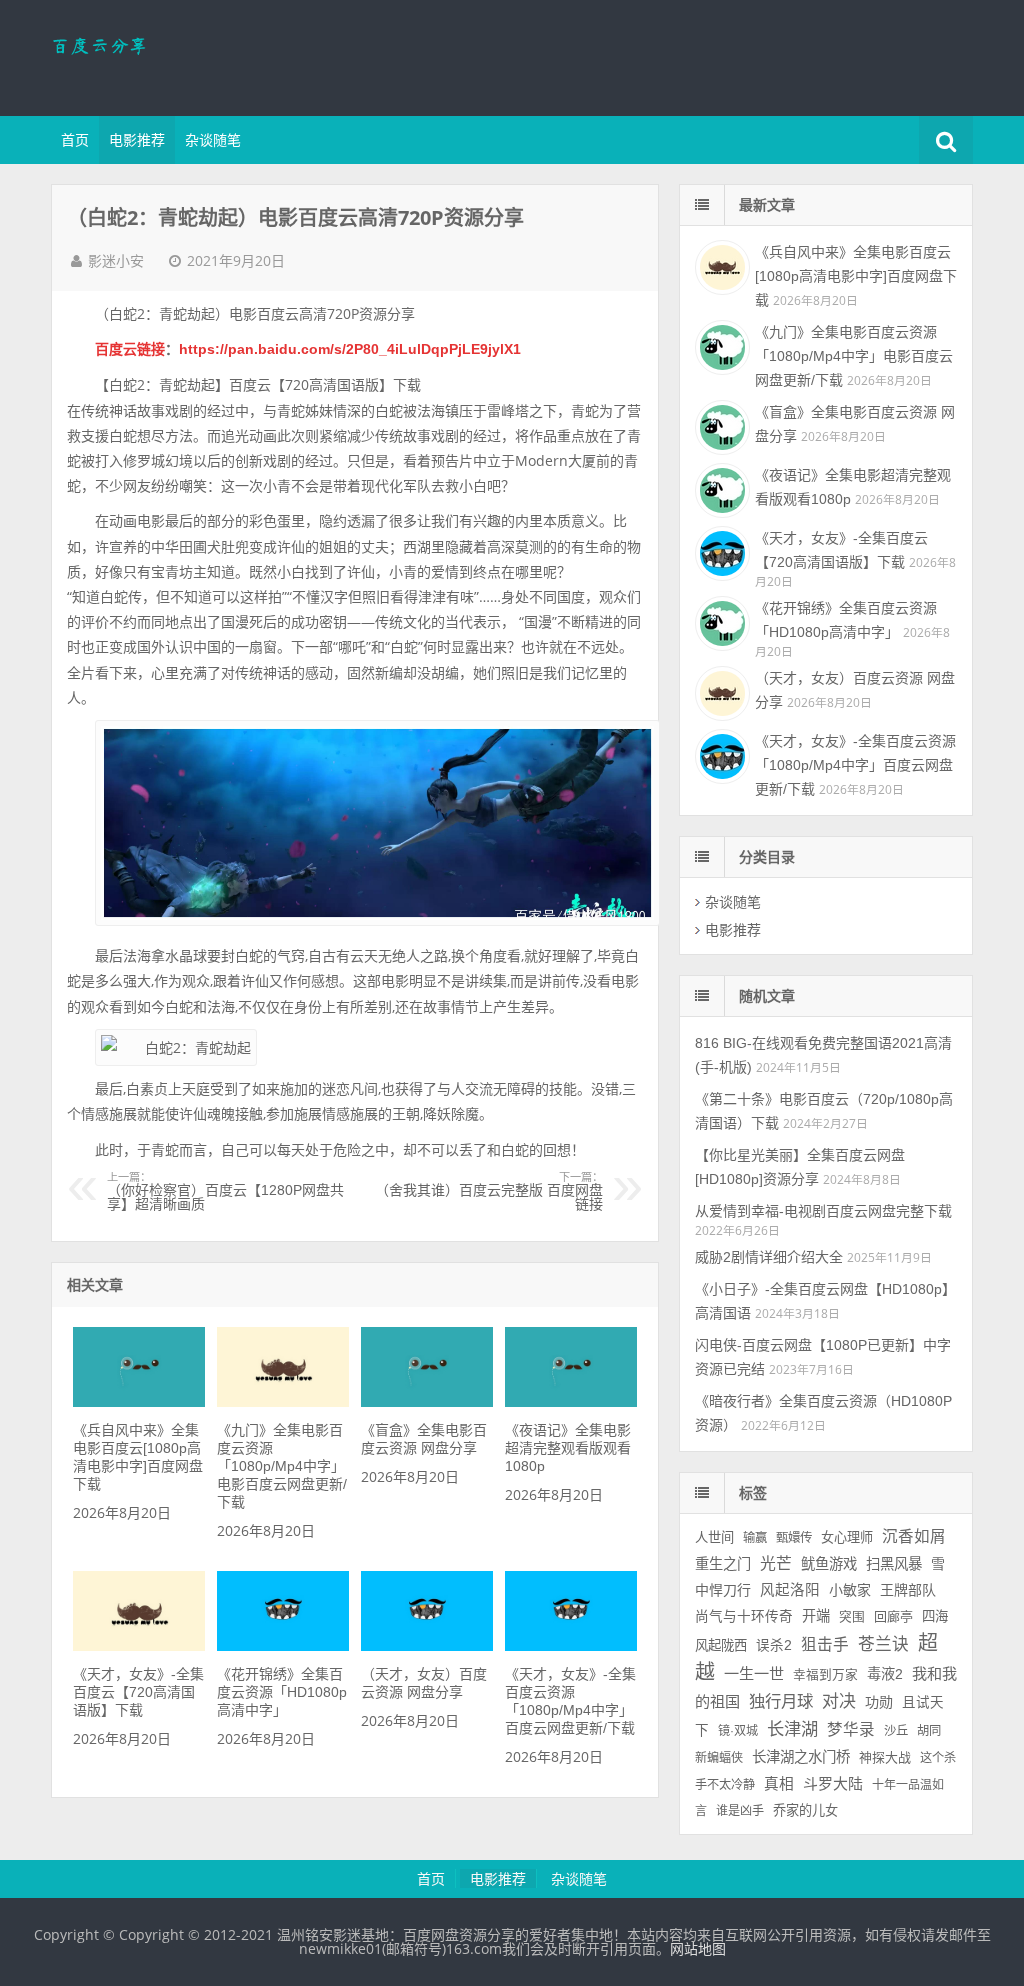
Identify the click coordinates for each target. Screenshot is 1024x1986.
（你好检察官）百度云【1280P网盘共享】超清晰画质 (225, 1192)
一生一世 (754, 1673)
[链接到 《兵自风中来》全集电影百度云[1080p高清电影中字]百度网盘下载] (139, 1402)
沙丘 (896, 1731)
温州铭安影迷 (181, 55)
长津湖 (792, 1729)
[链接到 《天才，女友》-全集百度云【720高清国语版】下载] (139, 1646)
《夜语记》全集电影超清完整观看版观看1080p (568, 1448)
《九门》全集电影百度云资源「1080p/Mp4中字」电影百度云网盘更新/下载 (282, 1466)
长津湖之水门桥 (801, 1757)
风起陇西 (721, 1645)
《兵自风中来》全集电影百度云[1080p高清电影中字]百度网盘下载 (856, 276)
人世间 (714, 1537)
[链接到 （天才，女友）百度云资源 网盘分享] (427, 1646)
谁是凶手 (740, 1811)
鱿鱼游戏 (829, 1564)
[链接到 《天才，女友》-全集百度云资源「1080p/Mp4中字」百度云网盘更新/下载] (571, 1646)
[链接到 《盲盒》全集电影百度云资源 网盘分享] (427, 1402)
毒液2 (885, 1674)
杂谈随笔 (213, 140)
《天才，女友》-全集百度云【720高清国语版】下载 (138, 1692)
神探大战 (885, 1757)
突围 (852, 1617)
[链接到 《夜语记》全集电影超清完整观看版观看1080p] (571, 1402)
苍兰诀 (883, 1644)
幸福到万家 (825, 1675)
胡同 (929, 1731)
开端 (816, 1616)
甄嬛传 (794, 1538)
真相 (779, 1784)
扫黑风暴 (894, 1564)
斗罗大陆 (833, 1783)
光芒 (776, 1563)
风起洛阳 (790, 1590)
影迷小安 (116, 261)
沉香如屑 (914, 1536)
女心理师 (847, 1537)
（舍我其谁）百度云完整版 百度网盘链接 (489, 1192)
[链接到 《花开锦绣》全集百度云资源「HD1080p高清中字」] (283, 1646)
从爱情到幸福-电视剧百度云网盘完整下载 (823, 1211)
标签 (753, 1493)
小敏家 (850, 1590)
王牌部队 (908, 1590)
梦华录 (851, 1729)
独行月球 (781, 1701)
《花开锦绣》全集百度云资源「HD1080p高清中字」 (282, 1692)
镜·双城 (738, 1731)
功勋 (879, 1702)
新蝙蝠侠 (719, 1758)
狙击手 (825, 1644)
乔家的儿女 (805, 1810)
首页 (75, 140)
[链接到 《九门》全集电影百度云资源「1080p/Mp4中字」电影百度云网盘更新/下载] (283, 1402)
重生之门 (723, 1564)
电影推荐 (137, 140)
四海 (935, 1616)
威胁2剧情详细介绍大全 (769, 1257)
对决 (839, 1701)
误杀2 (774, 1645)
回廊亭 (893, 1616)
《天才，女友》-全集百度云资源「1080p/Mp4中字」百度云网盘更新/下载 (855, 765)
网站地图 (698, 1949)
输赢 (755, 1538)
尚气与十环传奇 (744, 1616)
